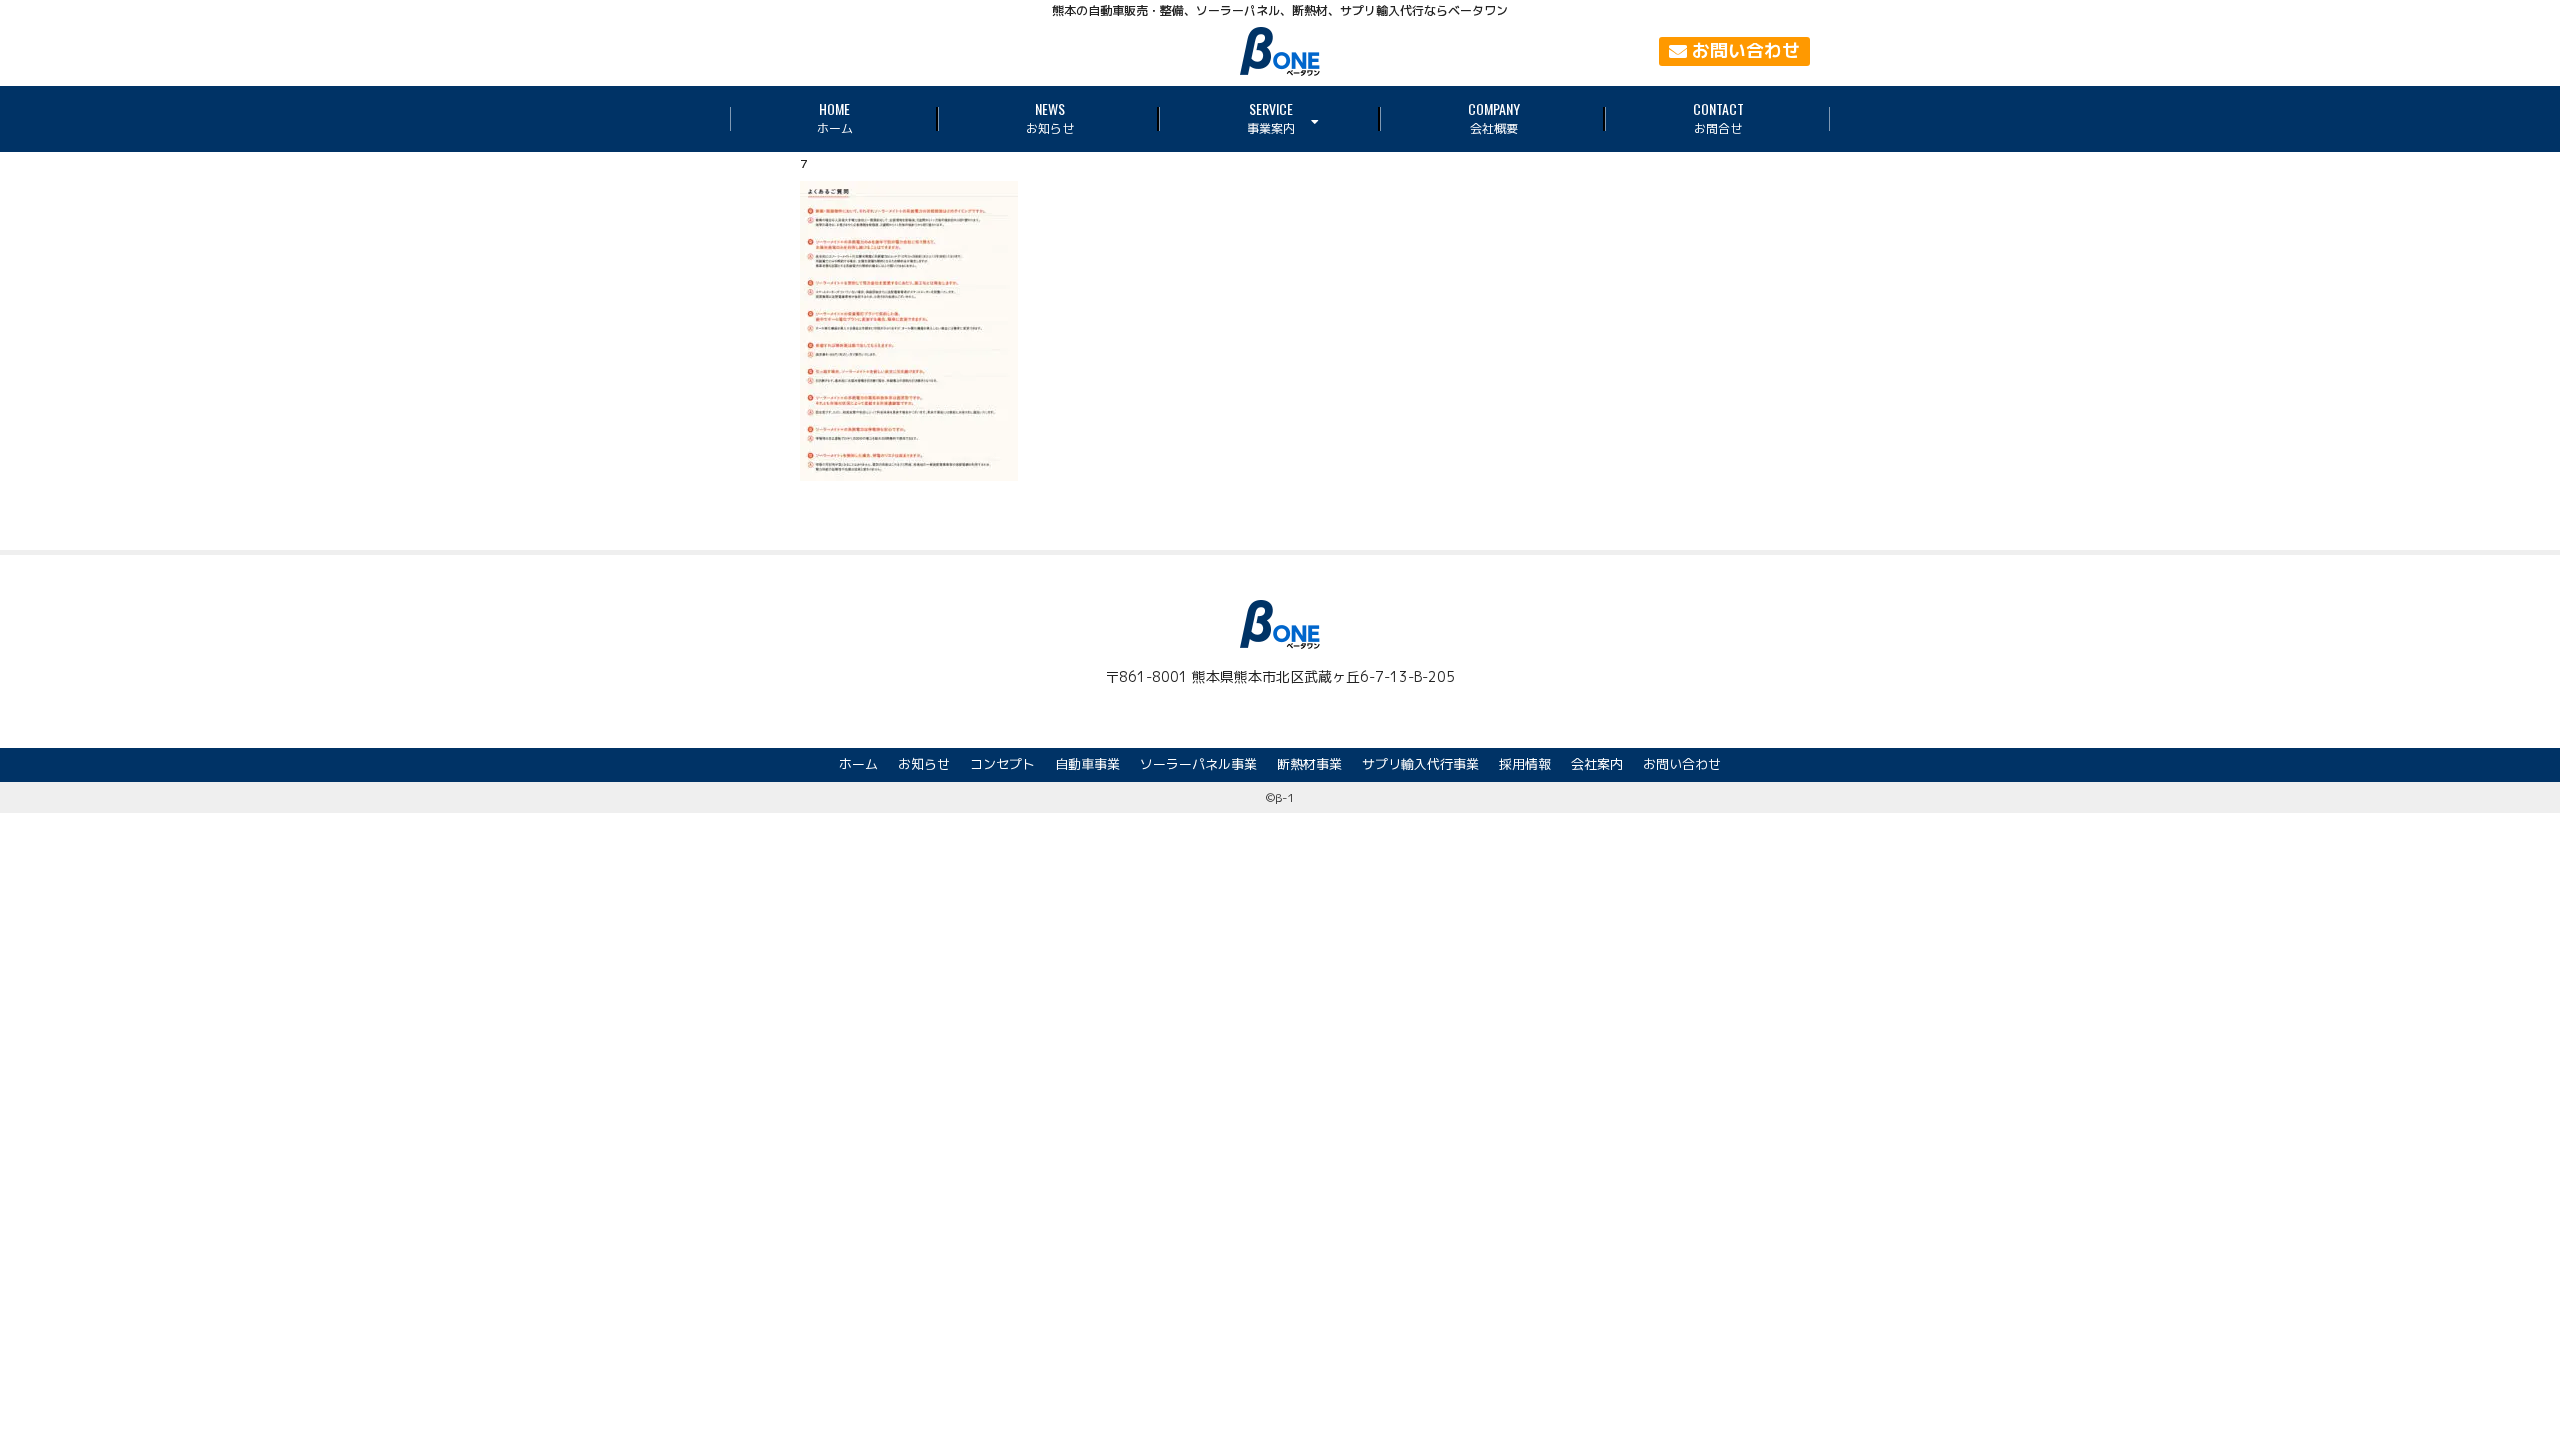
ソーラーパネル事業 (1198, 764)
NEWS (1050, 117)
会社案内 (1597, 764)
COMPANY (1494, 117)
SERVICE (1271, 117)
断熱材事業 (1309, 764)
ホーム (858, 764)
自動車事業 (1087, 764)
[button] (1734, 51)
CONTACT (1718, 117)
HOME (835, 117)
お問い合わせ (1682, 764)
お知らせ (924, 764)
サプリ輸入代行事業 (1420, 764)
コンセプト (1002, 764)
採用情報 (1525, 764)
